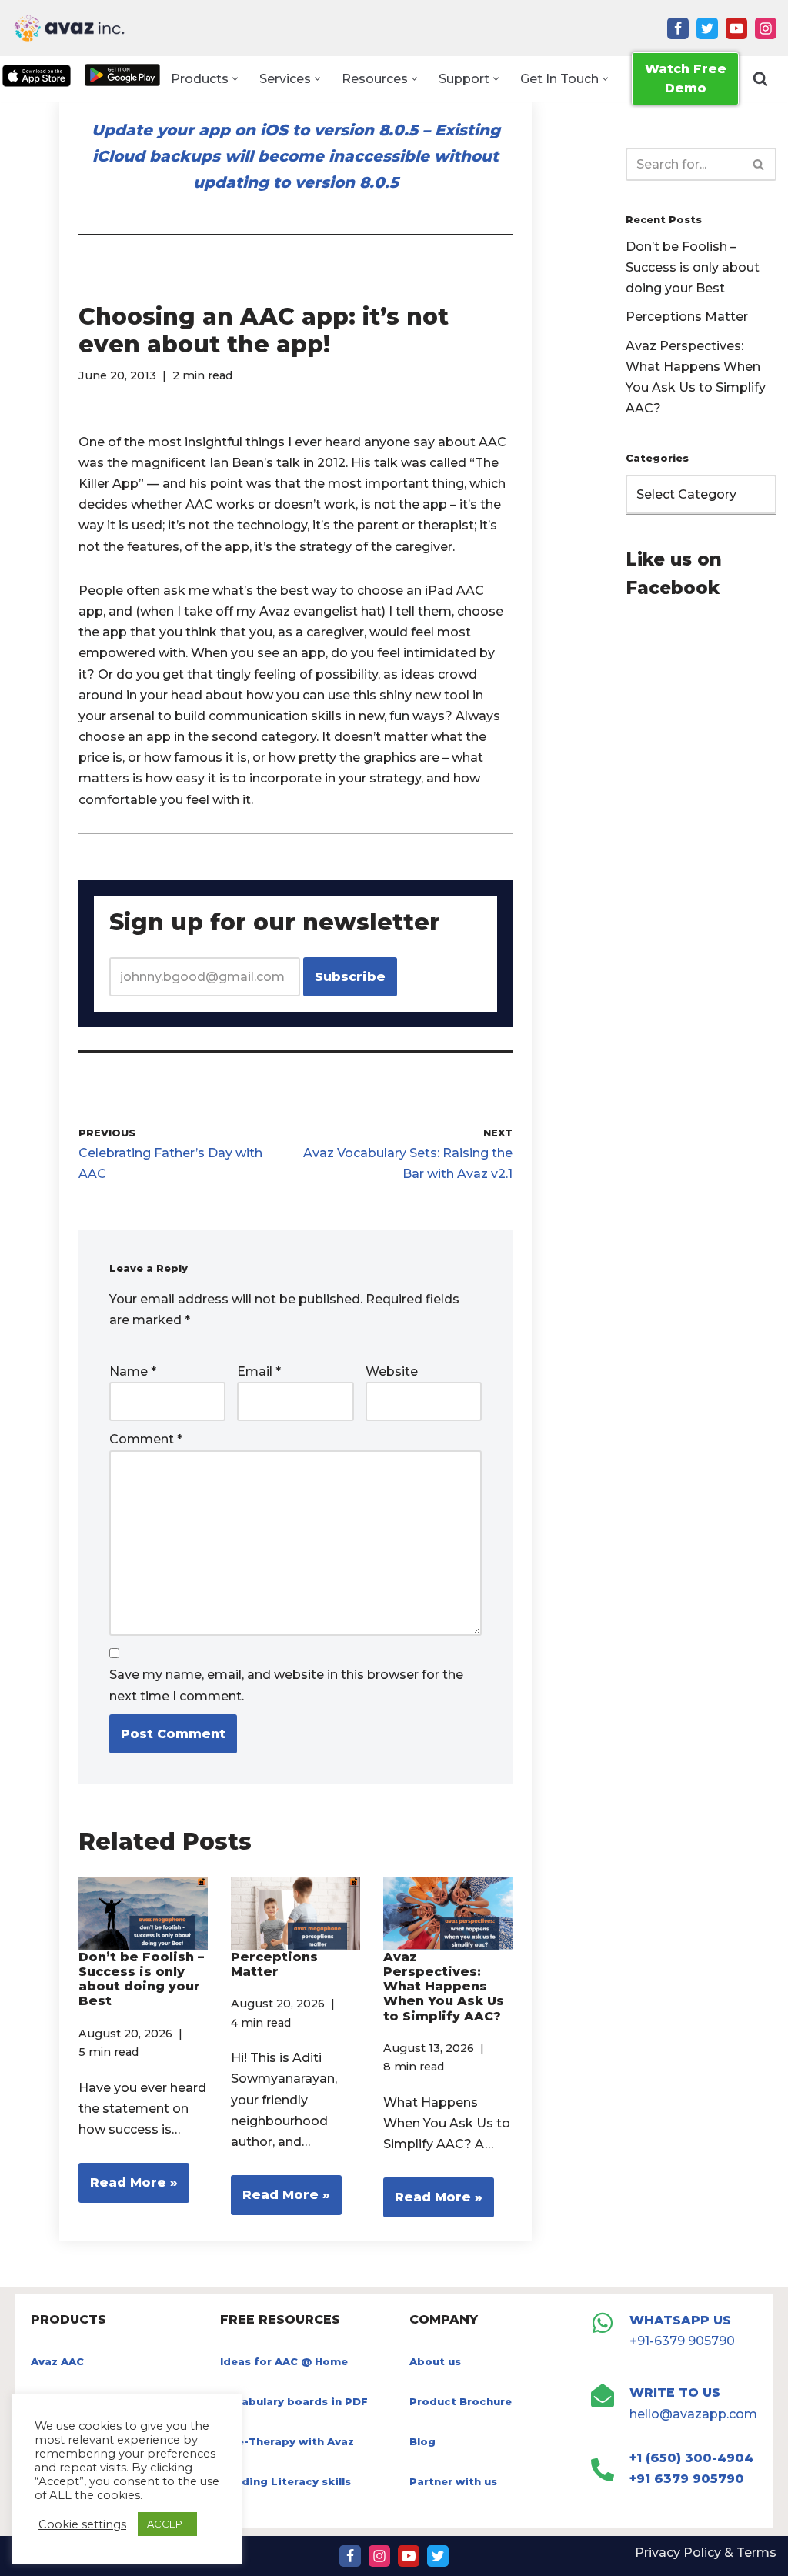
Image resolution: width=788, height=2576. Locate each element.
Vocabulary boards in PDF (294, 2401)
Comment (146, 1439)
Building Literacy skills (285, 2481)
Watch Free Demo (686, 79)
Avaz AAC (57, 2361)
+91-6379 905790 (682, 2341)
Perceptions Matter (274, 1964)
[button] (235, 79)
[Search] (760, 78)
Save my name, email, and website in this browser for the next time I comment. (286, 1685)
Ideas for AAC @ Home (284, 2361)
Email (259, 1371)
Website (392, 1371)
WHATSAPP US (680, 2320)
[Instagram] (766, 28)
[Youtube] (736, 28)
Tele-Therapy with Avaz (287, 2441)
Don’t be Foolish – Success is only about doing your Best (141, 1979)
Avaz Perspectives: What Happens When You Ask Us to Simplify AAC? (444, 1987)
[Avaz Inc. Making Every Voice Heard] (69, 28)
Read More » (128, 2189)
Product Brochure (461, 2401)
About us (435, 2361)
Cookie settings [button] (82, 2524)
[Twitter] (707, 28)
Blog (422, 2441)
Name (133, 1371)
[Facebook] (678, 28)
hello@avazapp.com (693, 2414)
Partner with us (453, 2481)
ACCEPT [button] (167, 2524)
